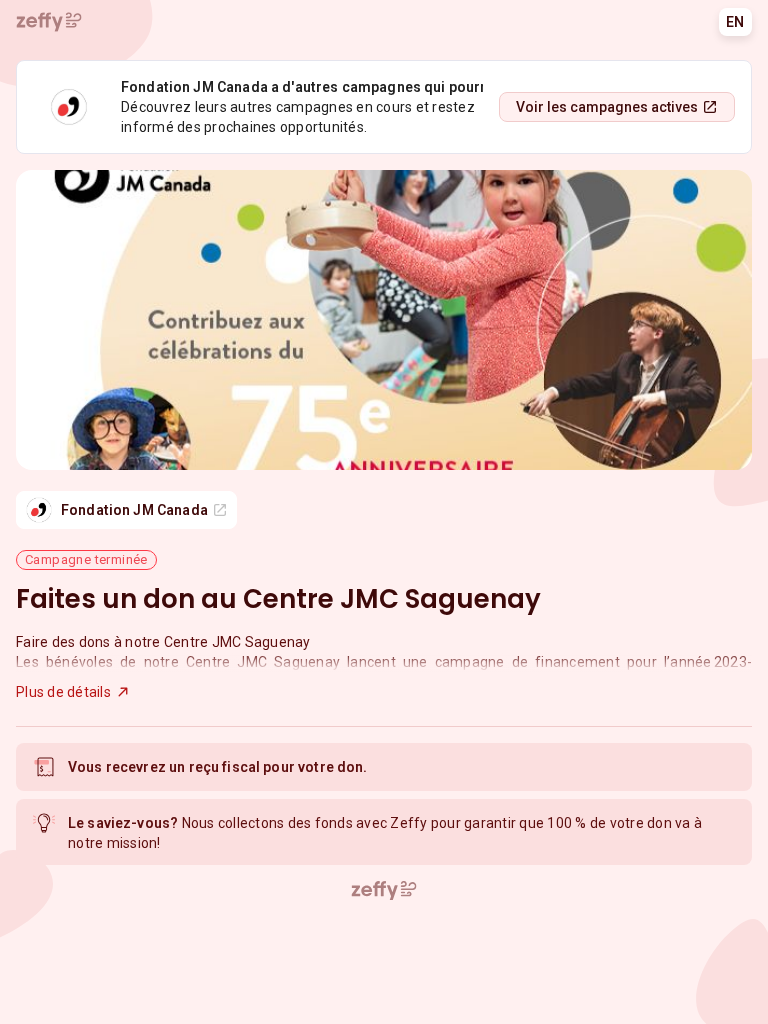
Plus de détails (63, 692)
